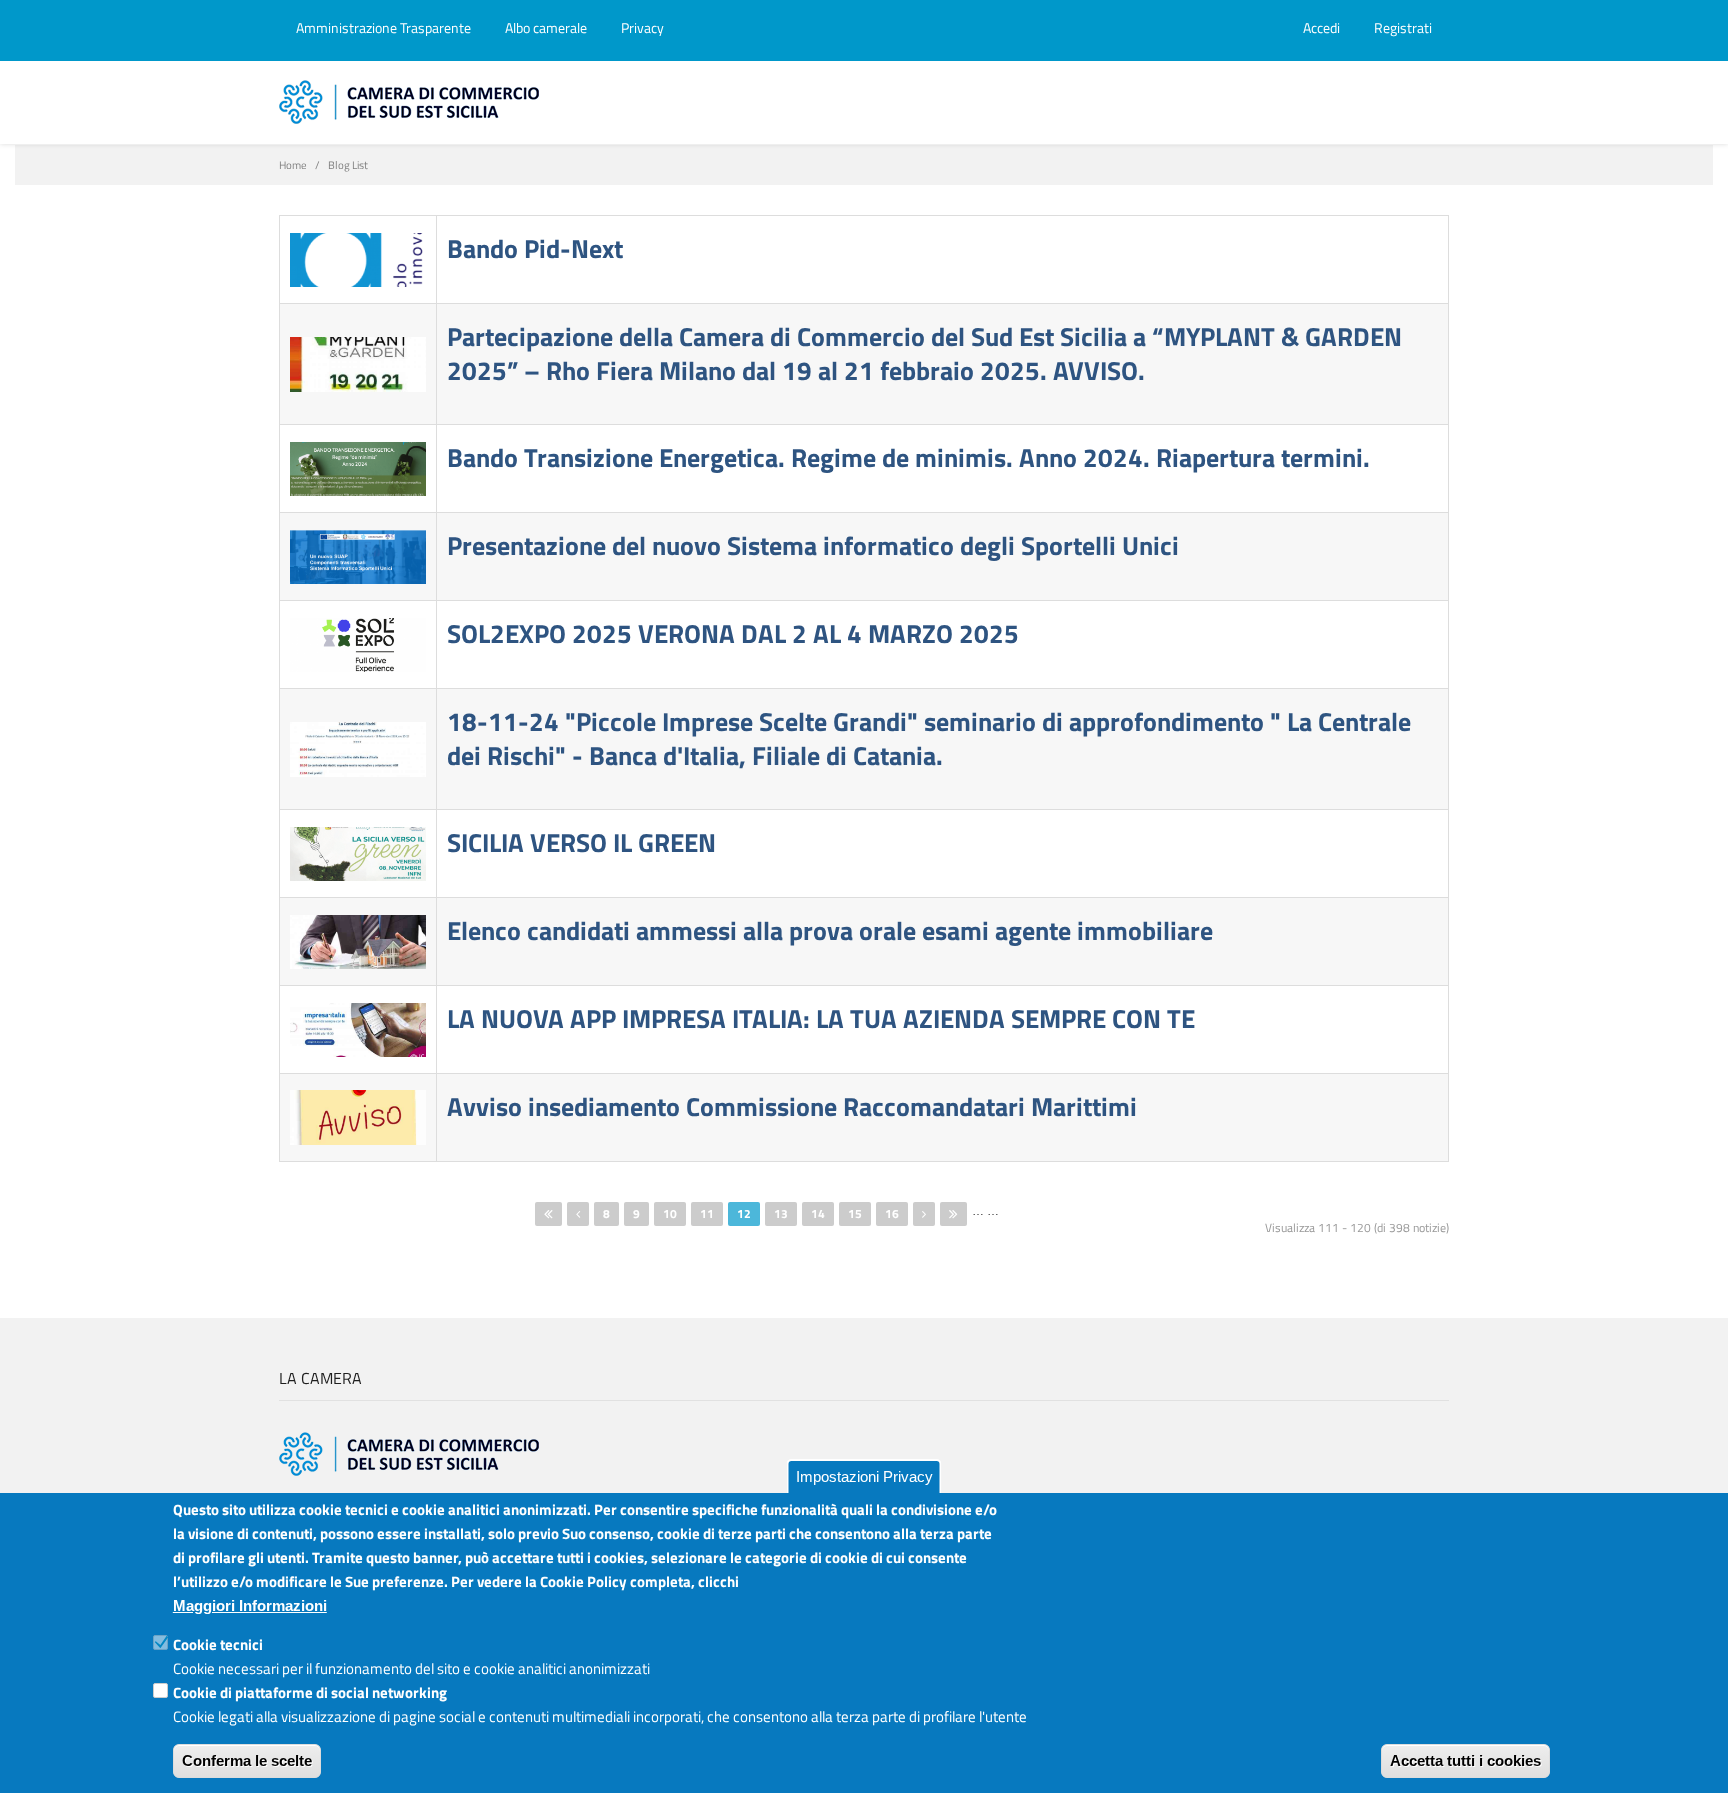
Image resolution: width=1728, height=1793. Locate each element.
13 (781, 1213)
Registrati (1403, 27)
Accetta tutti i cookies (1465, 1760)
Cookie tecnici (218, 1644)
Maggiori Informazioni (250, 1605)
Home (293, 165)
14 (818, 1213)
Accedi (1321, 27)
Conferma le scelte (247, 1760)
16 (892, 1213)
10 (670, 1213)
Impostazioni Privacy (864, 1476)
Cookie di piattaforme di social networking (310, 1692)
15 (855, 1213)
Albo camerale (546, 27)
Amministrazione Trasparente (383, 27)
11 (707, 1213)
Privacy (642, 27)
